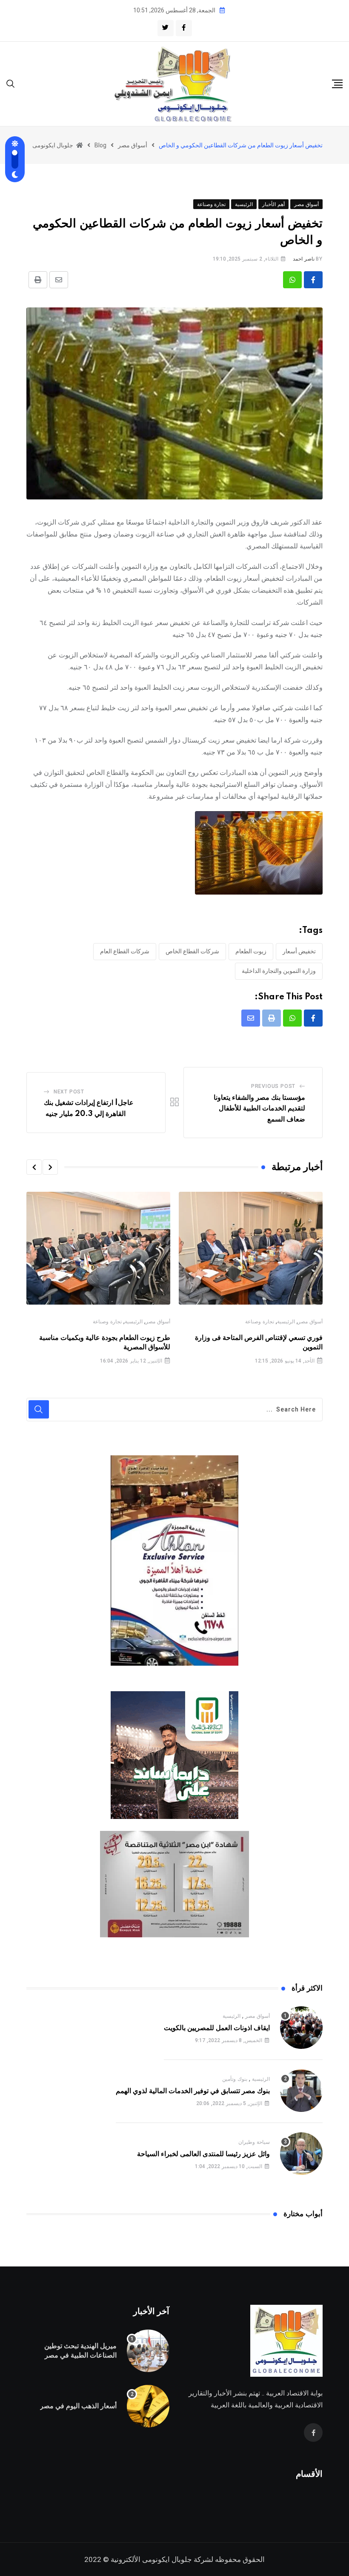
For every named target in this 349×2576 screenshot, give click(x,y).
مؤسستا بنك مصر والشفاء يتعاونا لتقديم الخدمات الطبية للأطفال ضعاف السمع (259, 1109)
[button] (50, 1167)
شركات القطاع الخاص (192, 951)
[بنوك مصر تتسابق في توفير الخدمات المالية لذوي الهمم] (301, 2091)
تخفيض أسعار (299, 951)
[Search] (11, 83)
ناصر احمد (304, 259)
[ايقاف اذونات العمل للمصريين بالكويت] (301, 2028)
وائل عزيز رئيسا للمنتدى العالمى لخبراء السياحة (203, 2154)
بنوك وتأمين (235, 2079)
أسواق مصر (310, 1322)
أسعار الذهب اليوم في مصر (78, 2406)
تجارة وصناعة (260, 1322)
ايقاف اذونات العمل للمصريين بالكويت (217, 2028)
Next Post (69, 1092)
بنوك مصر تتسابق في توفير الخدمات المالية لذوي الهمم (193, 2091)
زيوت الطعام (251, 951)
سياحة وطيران (254, 2142)
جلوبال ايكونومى (167, 2559)
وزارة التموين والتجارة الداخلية (279, 971)
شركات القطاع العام (125, 951)
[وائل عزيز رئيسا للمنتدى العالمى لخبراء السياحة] (301, 2154)
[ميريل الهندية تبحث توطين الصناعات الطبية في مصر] (148, 2351)
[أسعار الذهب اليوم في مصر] (148, 2406)
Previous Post (273, 1086)
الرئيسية (286, 1322)
